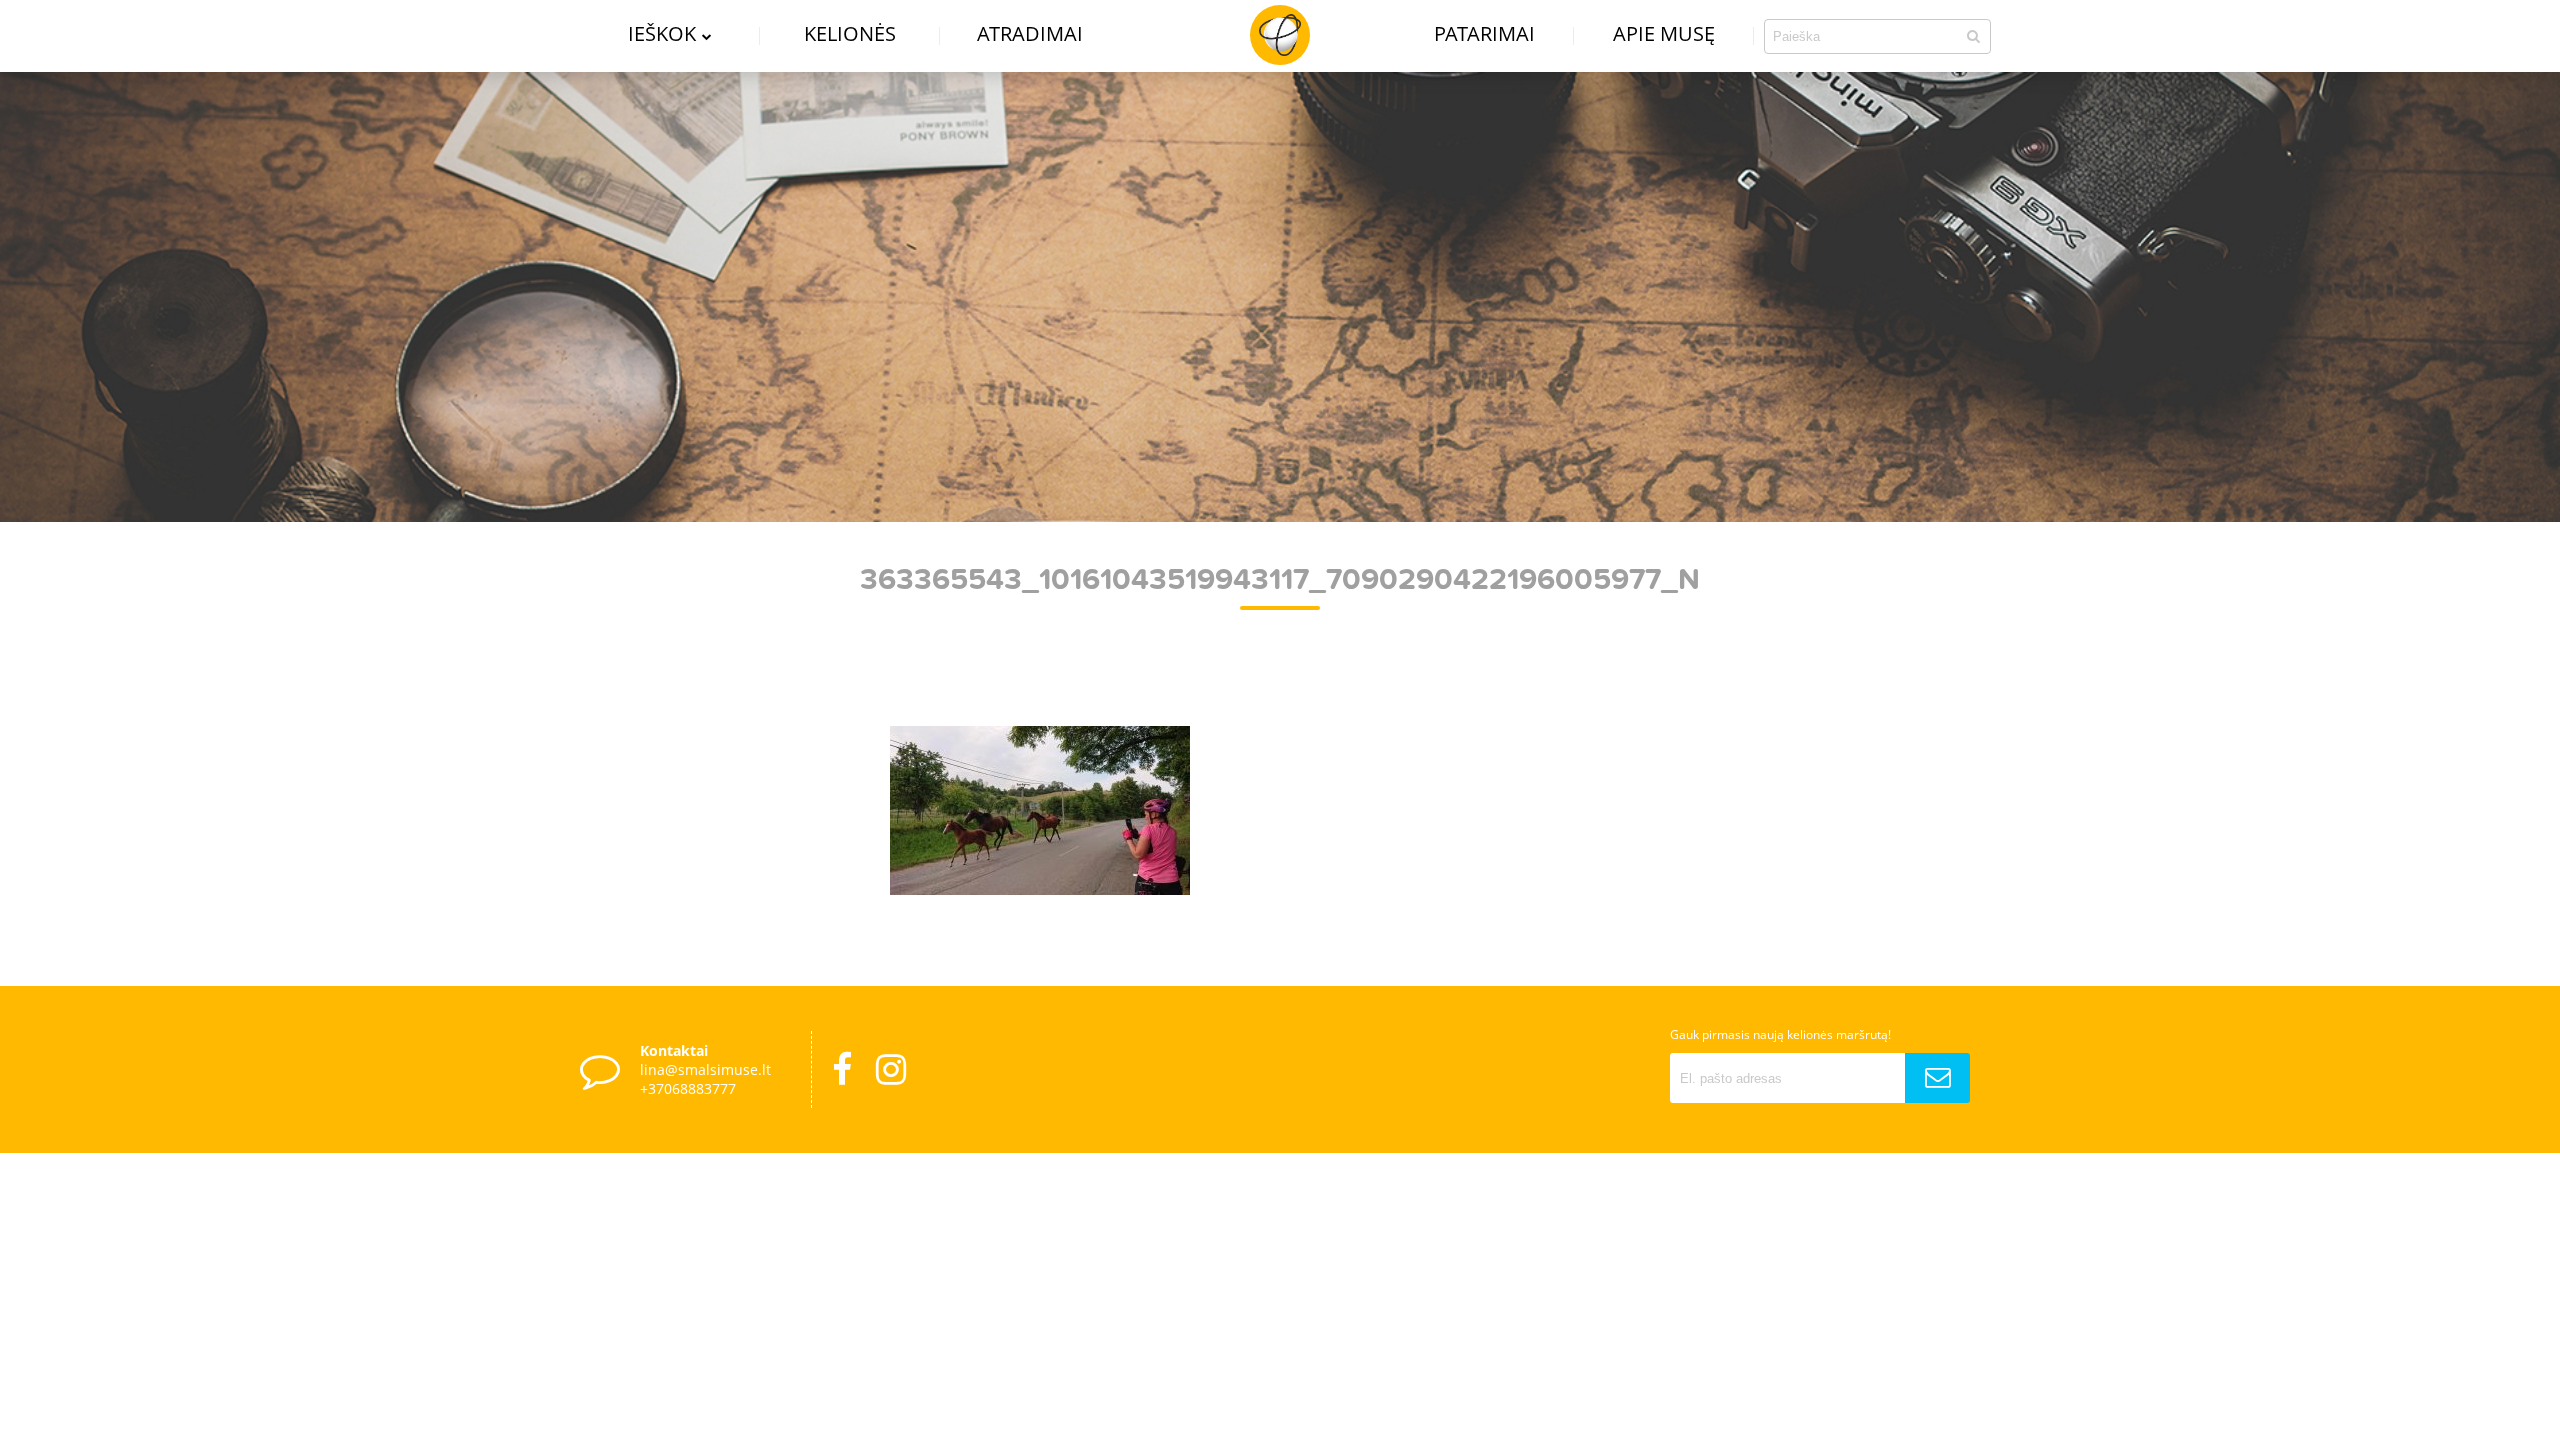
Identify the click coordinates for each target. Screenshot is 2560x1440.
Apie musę (1664, 33)
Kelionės (850, 33)
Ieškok (662, 33)
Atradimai (1030, 33)
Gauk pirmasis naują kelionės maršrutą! (1780, 1034)
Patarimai (1484, 33)
